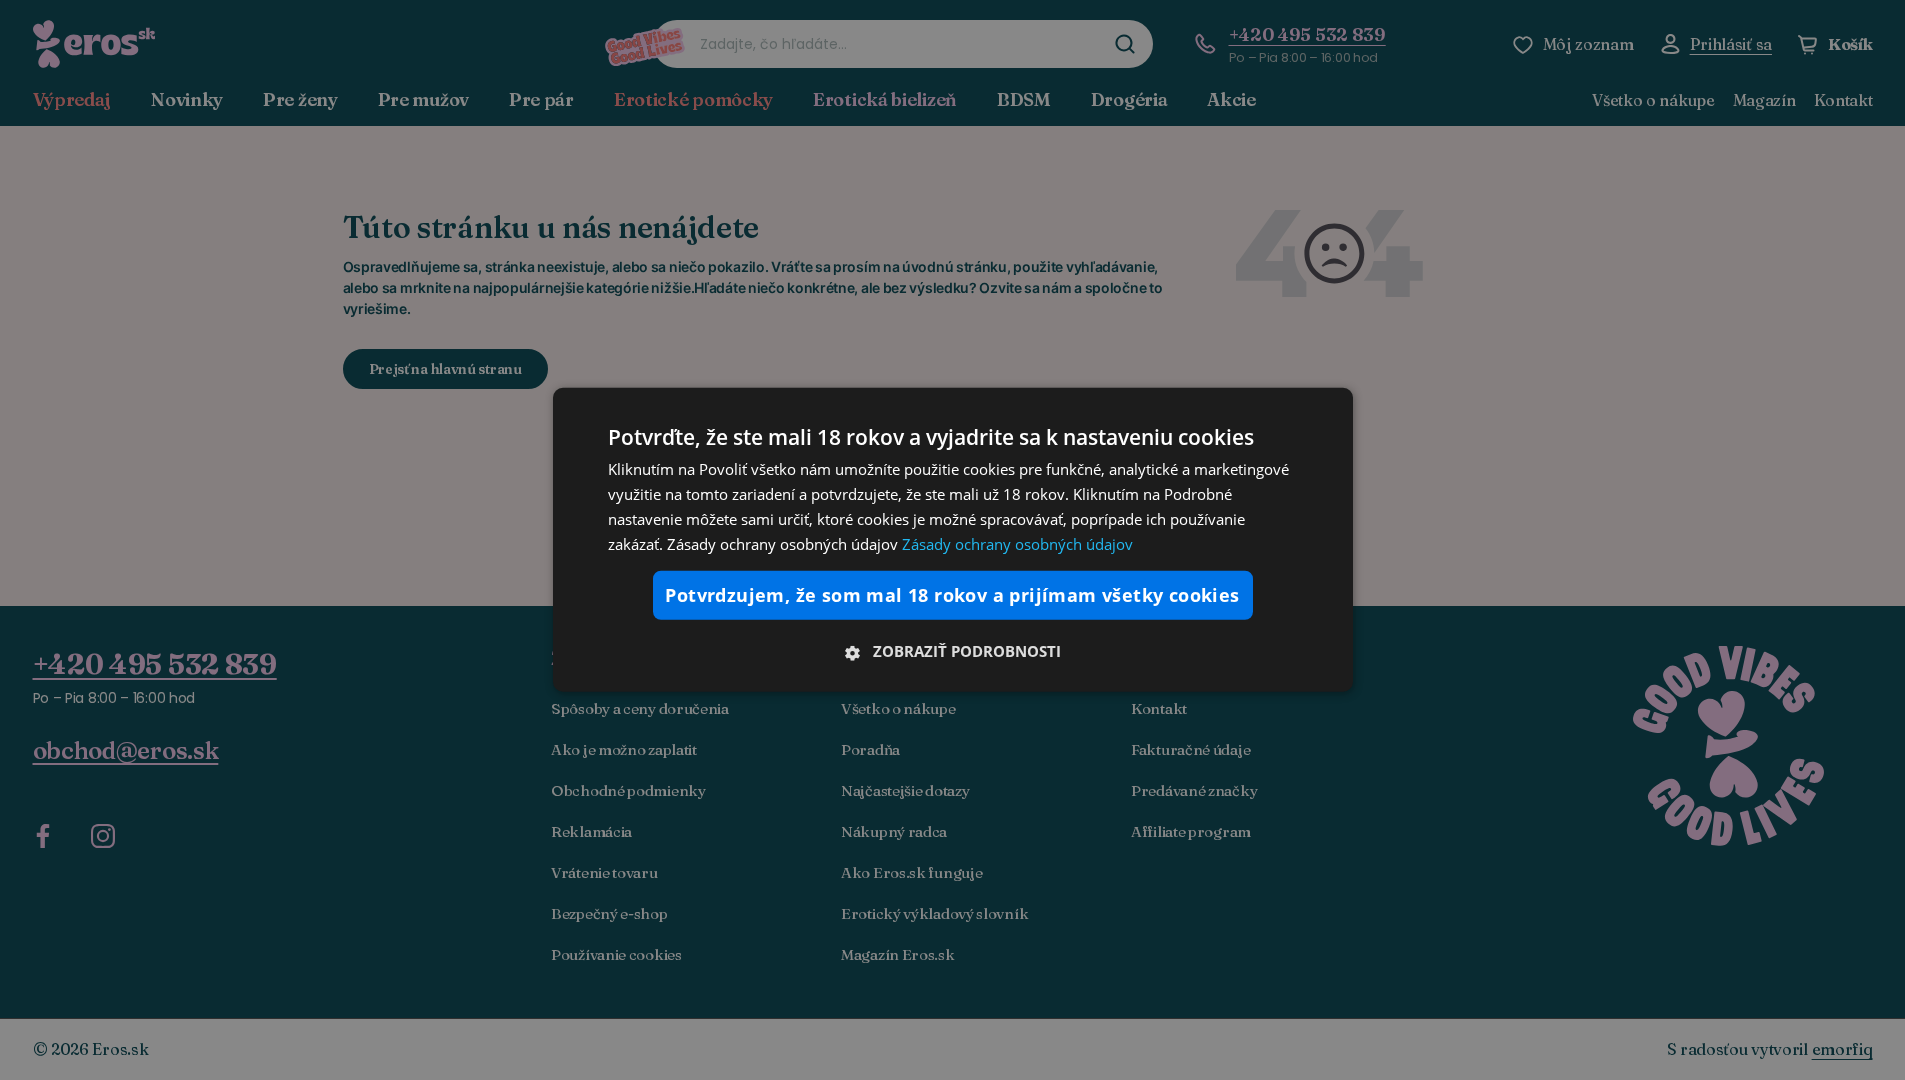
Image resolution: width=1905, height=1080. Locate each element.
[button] (953, 651)
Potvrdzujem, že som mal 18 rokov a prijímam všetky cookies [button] (952, 595)
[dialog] (953, 540)
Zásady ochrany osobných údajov (1017, 543)
